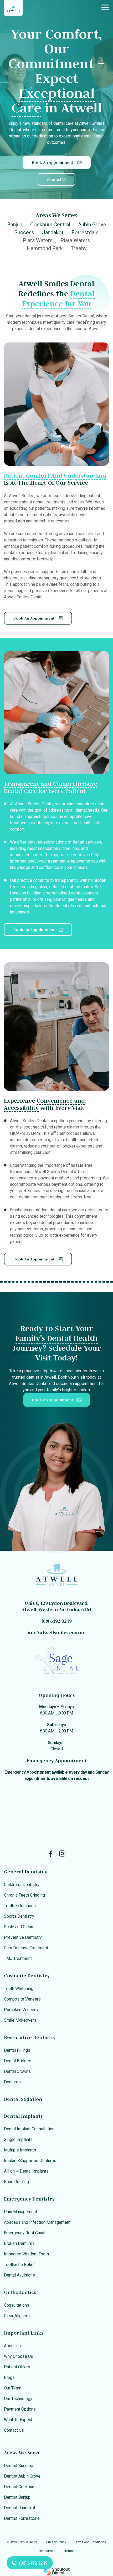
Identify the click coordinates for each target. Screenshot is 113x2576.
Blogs (9, 2377)
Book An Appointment (52, 1400)
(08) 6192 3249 (56, 1621)
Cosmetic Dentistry (27, 1976)
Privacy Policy (56, 2542)
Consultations (17, 2305)
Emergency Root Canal (25, 2233)
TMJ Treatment (18, 1958)
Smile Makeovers (20, 2020)
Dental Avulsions (19, 2275)
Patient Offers (17, 2367)
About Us (12, 2346)
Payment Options (20, 2409)
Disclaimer (47, 2551)
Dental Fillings (17, 2050)
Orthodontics (20, 2292)
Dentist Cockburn (20, 2487)
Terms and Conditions (90, 2542)
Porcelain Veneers (21, 2010)
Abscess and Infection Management (37, 2222)
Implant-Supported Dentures (30, 2161)
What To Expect (18, 2420)
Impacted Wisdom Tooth (26, 2254)
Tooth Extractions (20, 1906)
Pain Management (20, 2212)
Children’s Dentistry (22, 1885)
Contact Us (14, 2430)
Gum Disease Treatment (26, 1948)
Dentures (12, 2082)
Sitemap (68, 2551)
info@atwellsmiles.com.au (56, 1633)
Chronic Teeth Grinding (24, 1895)
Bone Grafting (16, 2182)
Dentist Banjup (17, 2497)
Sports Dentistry (19, 1916)
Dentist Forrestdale (22, 2518)
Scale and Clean (19, 1927)
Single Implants (18, 2139)
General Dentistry (25, 1872)
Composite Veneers (22, 1999)
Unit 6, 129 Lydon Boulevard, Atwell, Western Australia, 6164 (56, 1606)
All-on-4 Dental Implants (26, 2171)
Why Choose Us (19, 2356)
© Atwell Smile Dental (23, 2542)
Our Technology (18, 2399)
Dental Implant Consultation (29, 2129)
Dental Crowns (17, 2071)
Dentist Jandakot (20, 2508)
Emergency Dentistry (29, 2199)
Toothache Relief (19, 2265)
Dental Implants (23, 2116)
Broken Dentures (19, 2243)
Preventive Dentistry (23, 1937)
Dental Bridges (18, 2061)
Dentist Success (19, 2466)
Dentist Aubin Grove (22, 2476)
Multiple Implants (20, 2150)
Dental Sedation (23, 2099)
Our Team (13, 2388)
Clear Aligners (17, 2316)
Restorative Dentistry (30, 2037)
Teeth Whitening (19, 1989)
